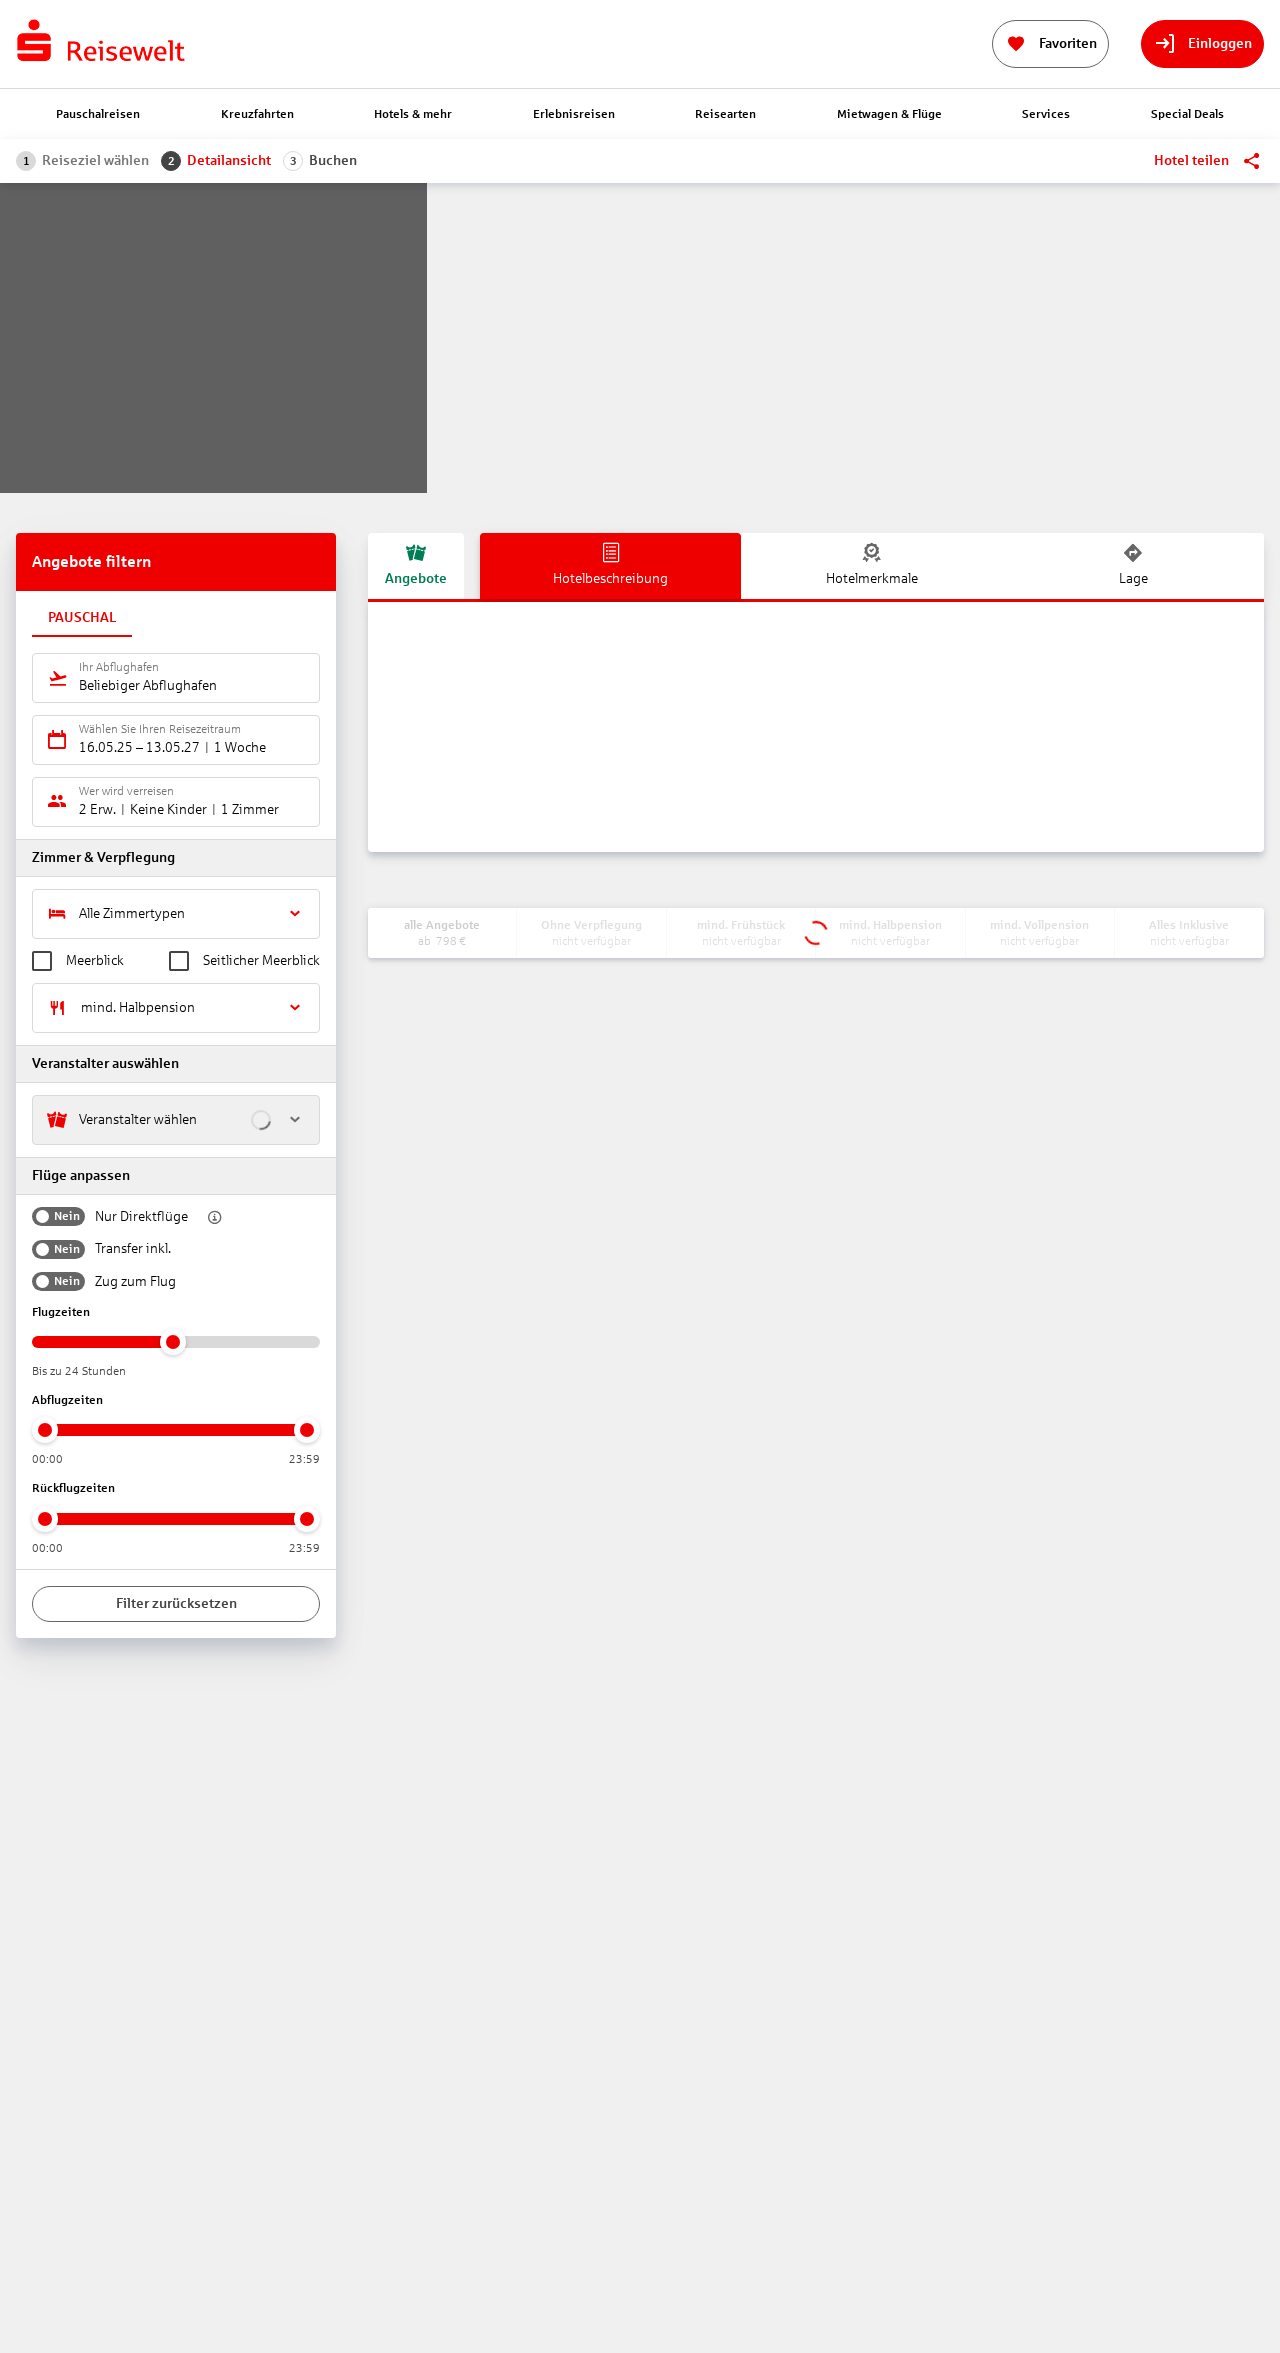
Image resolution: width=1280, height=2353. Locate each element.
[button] (209, 1217)
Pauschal (82, 617)
